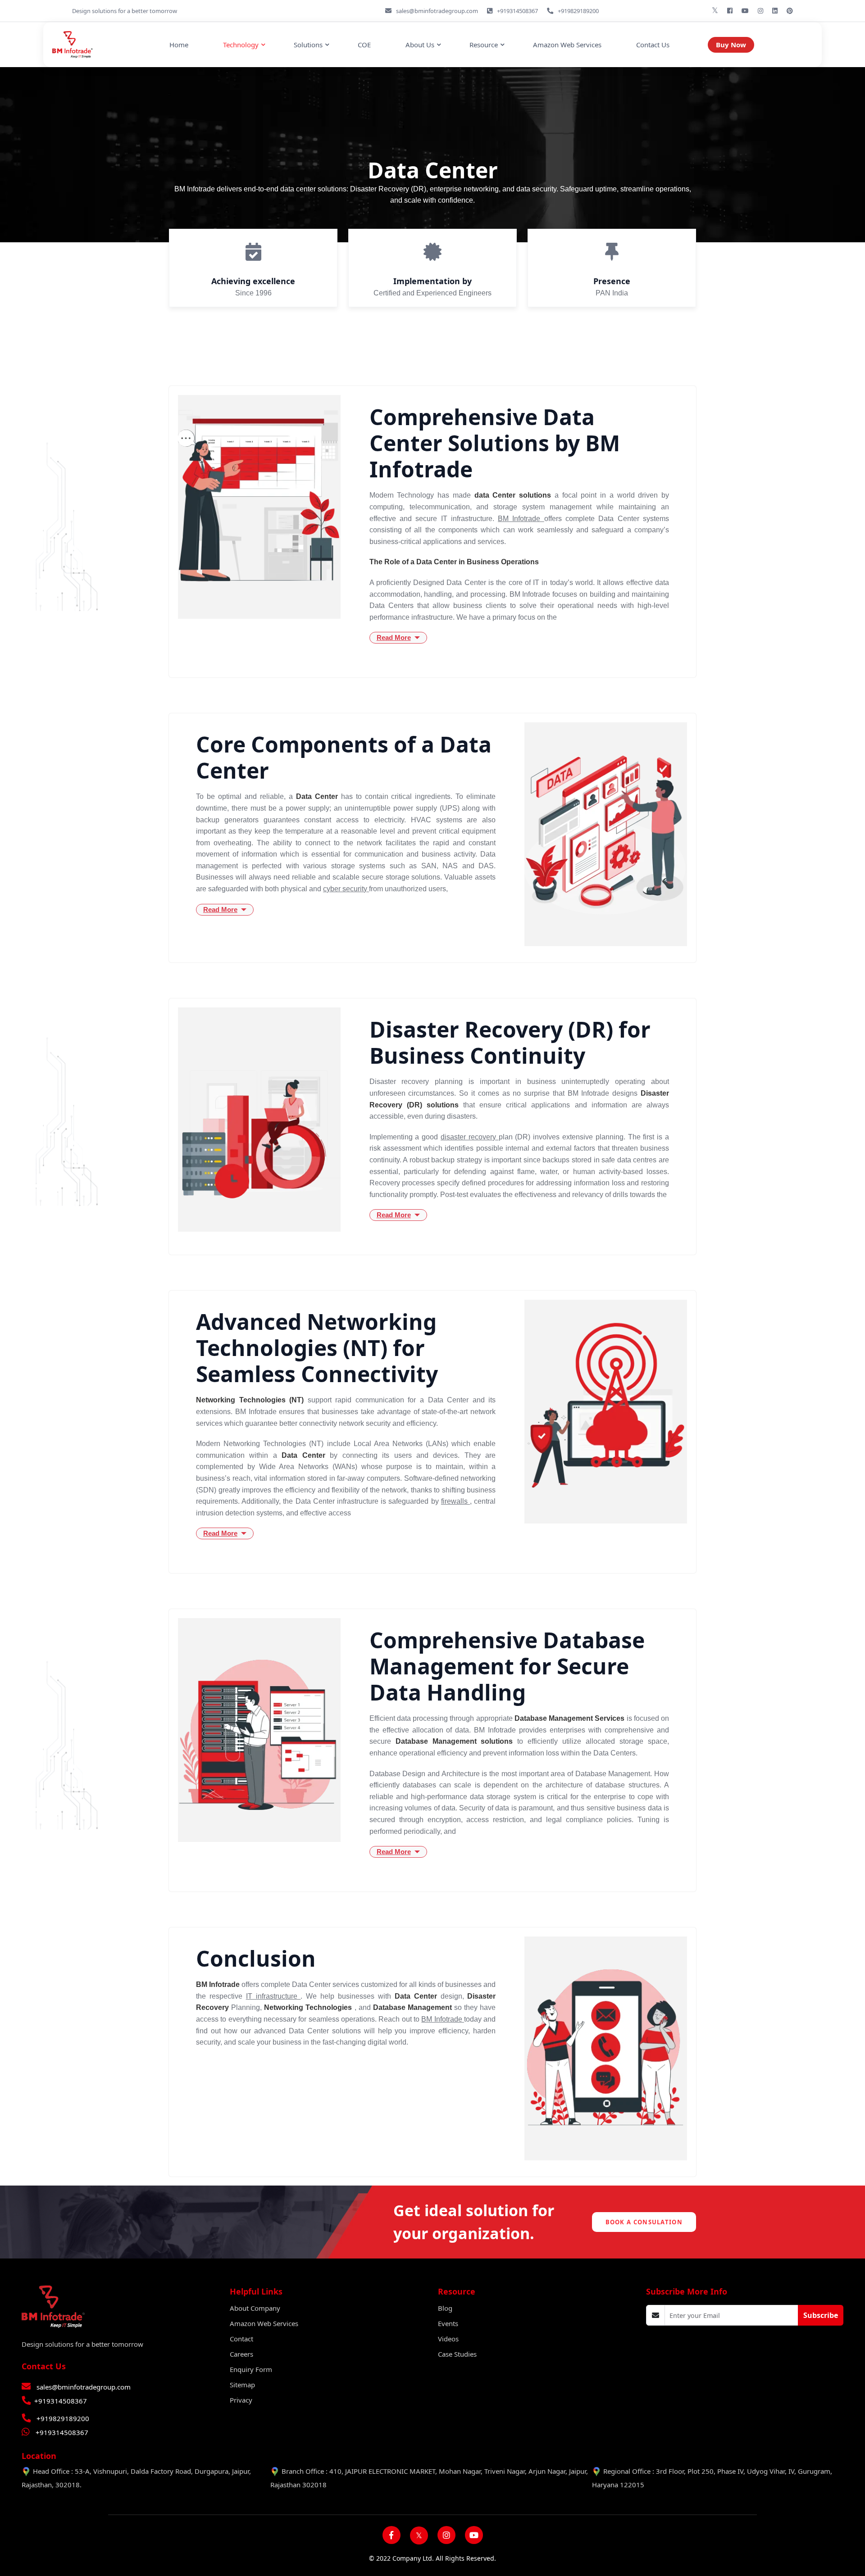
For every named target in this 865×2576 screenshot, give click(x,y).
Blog (445, 2308)
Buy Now (731, 45)
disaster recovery (470, 1137)
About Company (255, 2308)
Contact (241, 2339)
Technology (241, 45)
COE (364, 45)
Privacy (241, 2400)
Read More (394, 637)
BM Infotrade (521, 519)
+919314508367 (61, 2401)
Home (179, 45)
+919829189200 (63, 2418)
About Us (420, 45)
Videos (448, 2339)
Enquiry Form (251, 2369)
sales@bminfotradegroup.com (84, 2387)
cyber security (346, 889)
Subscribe (821, 2315)
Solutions (308, 45)
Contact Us (653, 45)
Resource (484, 45)
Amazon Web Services (567, 45)
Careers (241, 2354)
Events (448, 2323)
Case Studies (457, 2354)
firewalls (455, 1501)
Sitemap (242, 2385)
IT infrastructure (273, 1996)
